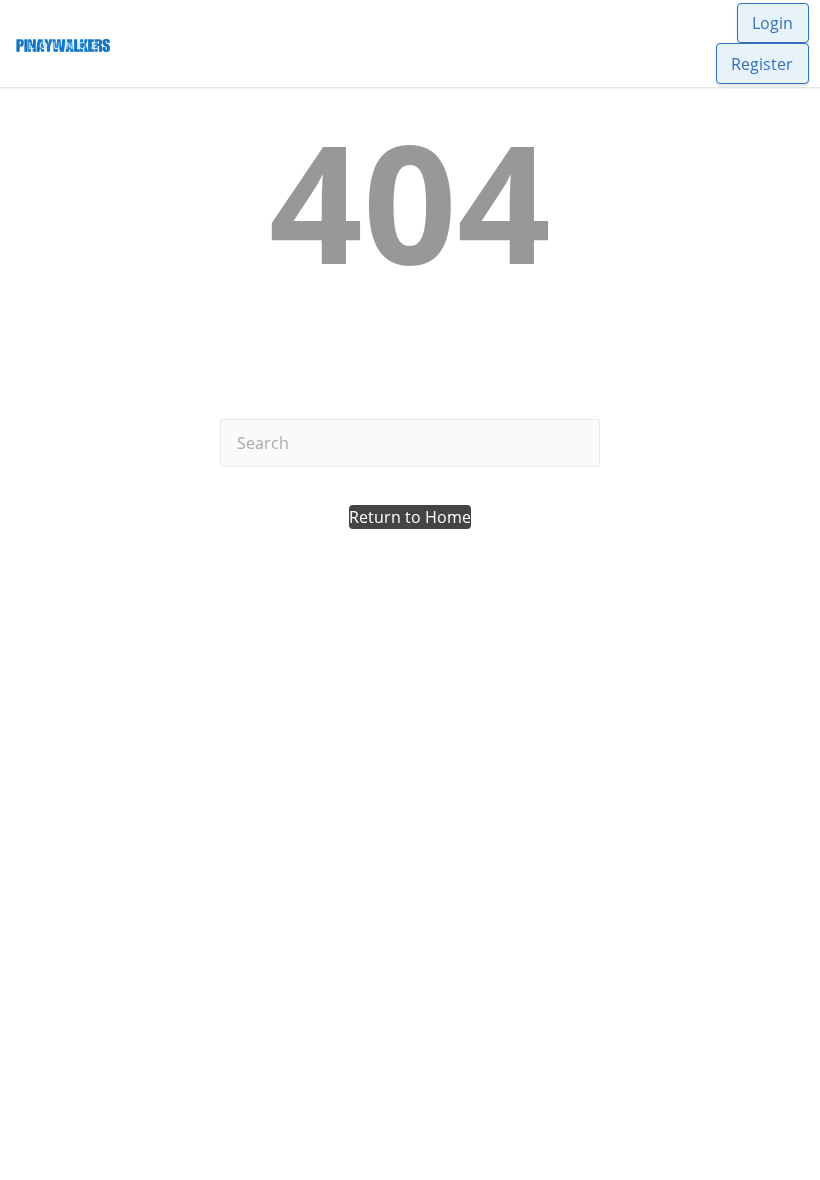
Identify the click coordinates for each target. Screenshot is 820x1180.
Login (772, 23)
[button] (410, 517)
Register (762, 64)
